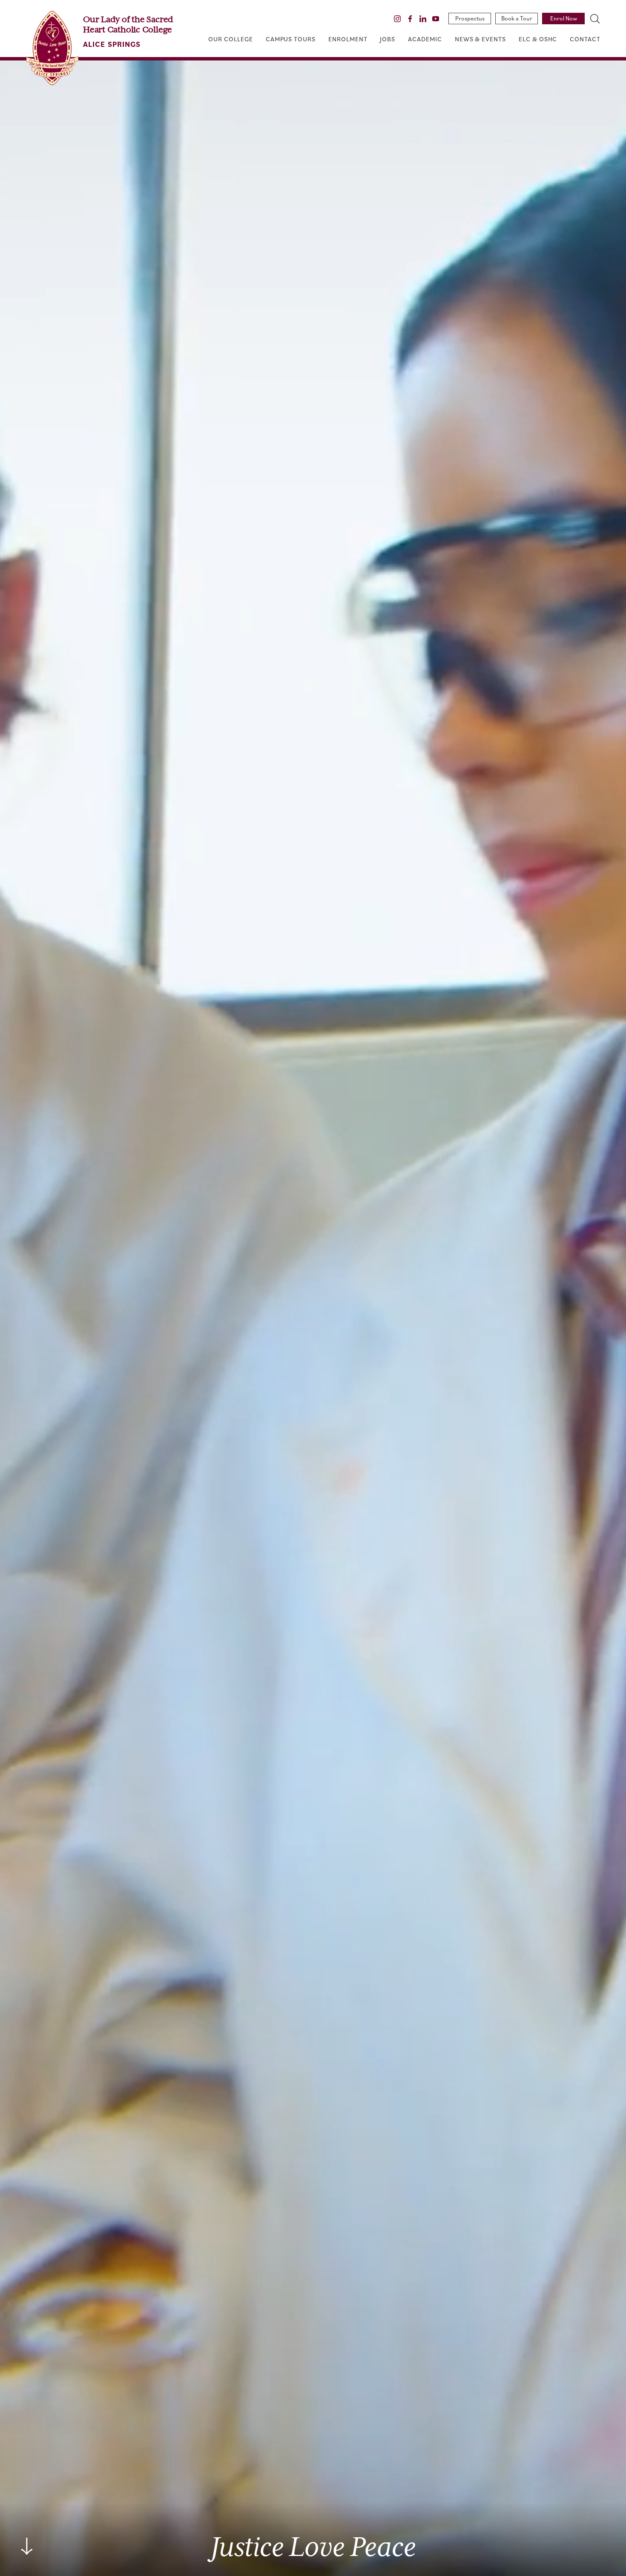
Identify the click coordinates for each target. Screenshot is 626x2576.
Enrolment (348, 39)
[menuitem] (230, 39)
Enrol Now (564, 18)
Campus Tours (291, 39)
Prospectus (470, 18)
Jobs (388, 39)
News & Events (480, 39)
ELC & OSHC (538, 39)
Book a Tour (517, 18)
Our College (230, 39)
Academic (425, 39)
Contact (585, 39)
